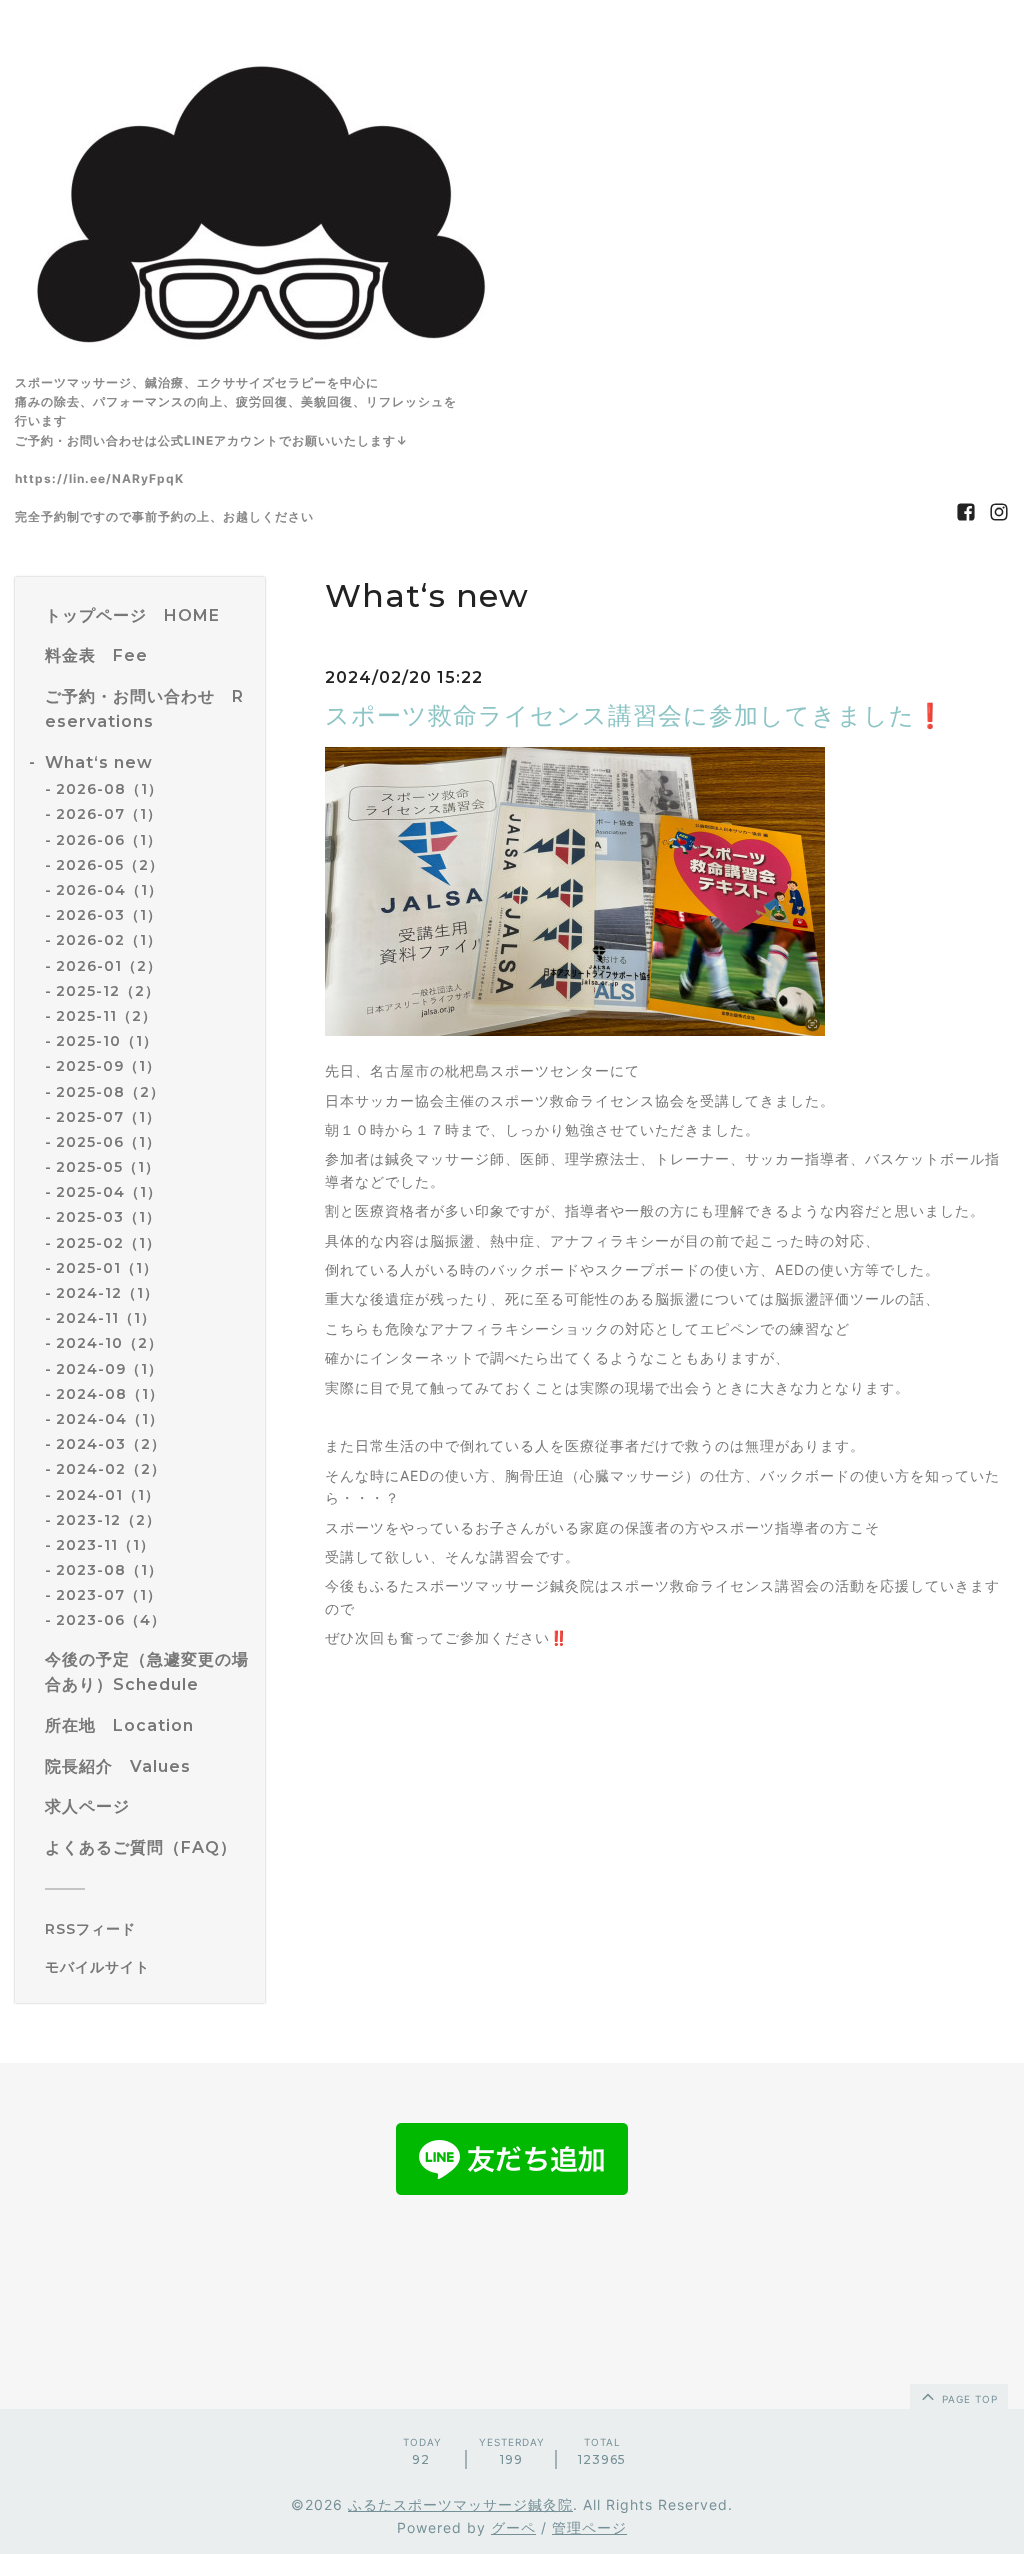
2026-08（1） (109, 789)
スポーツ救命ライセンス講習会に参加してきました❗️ (635, 715)
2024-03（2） (111, 1444)
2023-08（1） (109, 1570)
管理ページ (589, 2527)
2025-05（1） (108, 1167)
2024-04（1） (110, 1419)
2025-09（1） (108, 1066)
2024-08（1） (110, 1394)
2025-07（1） (108, 1117)
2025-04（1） (109, 1192)
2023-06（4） (111, 1620)
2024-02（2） (111, 1469)
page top (968, 2399)
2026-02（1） (109, 940)
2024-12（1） (107, 1293)
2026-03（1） (109, 915)
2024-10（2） (109, 1343)
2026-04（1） (109, 890)
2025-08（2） (110, 1092)
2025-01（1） (107, 1268)
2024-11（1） (106, 1318)
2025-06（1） (108, 1142)
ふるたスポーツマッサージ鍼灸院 (460, 2504)
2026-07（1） (109, 814)
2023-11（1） (105, 1545)
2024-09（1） (109, 1369)
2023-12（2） (108, 1520)
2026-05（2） (110, 865)
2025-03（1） (108, 1217)
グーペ (513, 2527)
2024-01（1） (108, 1495)
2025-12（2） (108, 991)
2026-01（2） (109, 966)
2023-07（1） (109, 1595)
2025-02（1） (108, 1243)
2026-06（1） (109, 840)
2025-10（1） (107, 1041)
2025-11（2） (106, 1016)
